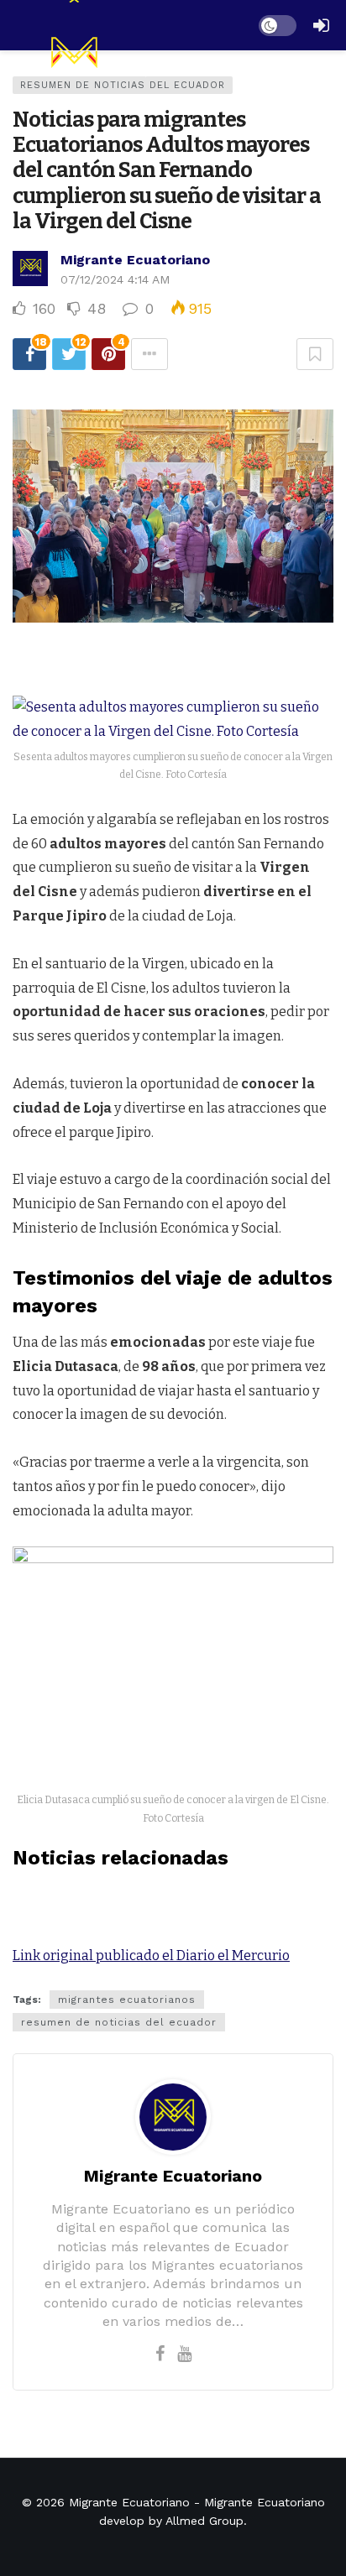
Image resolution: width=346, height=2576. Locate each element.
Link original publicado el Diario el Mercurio (151, 1955)
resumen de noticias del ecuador (119, 2022)
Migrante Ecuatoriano (135, 260)
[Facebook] (160, 2354)
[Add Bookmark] (315, 354)
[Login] (321, 25)
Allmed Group (204, 2521)
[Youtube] (184, 2354)
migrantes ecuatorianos (127, 2000)
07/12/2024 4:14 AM (115, 279)
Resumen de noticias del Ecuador (123, 85)
